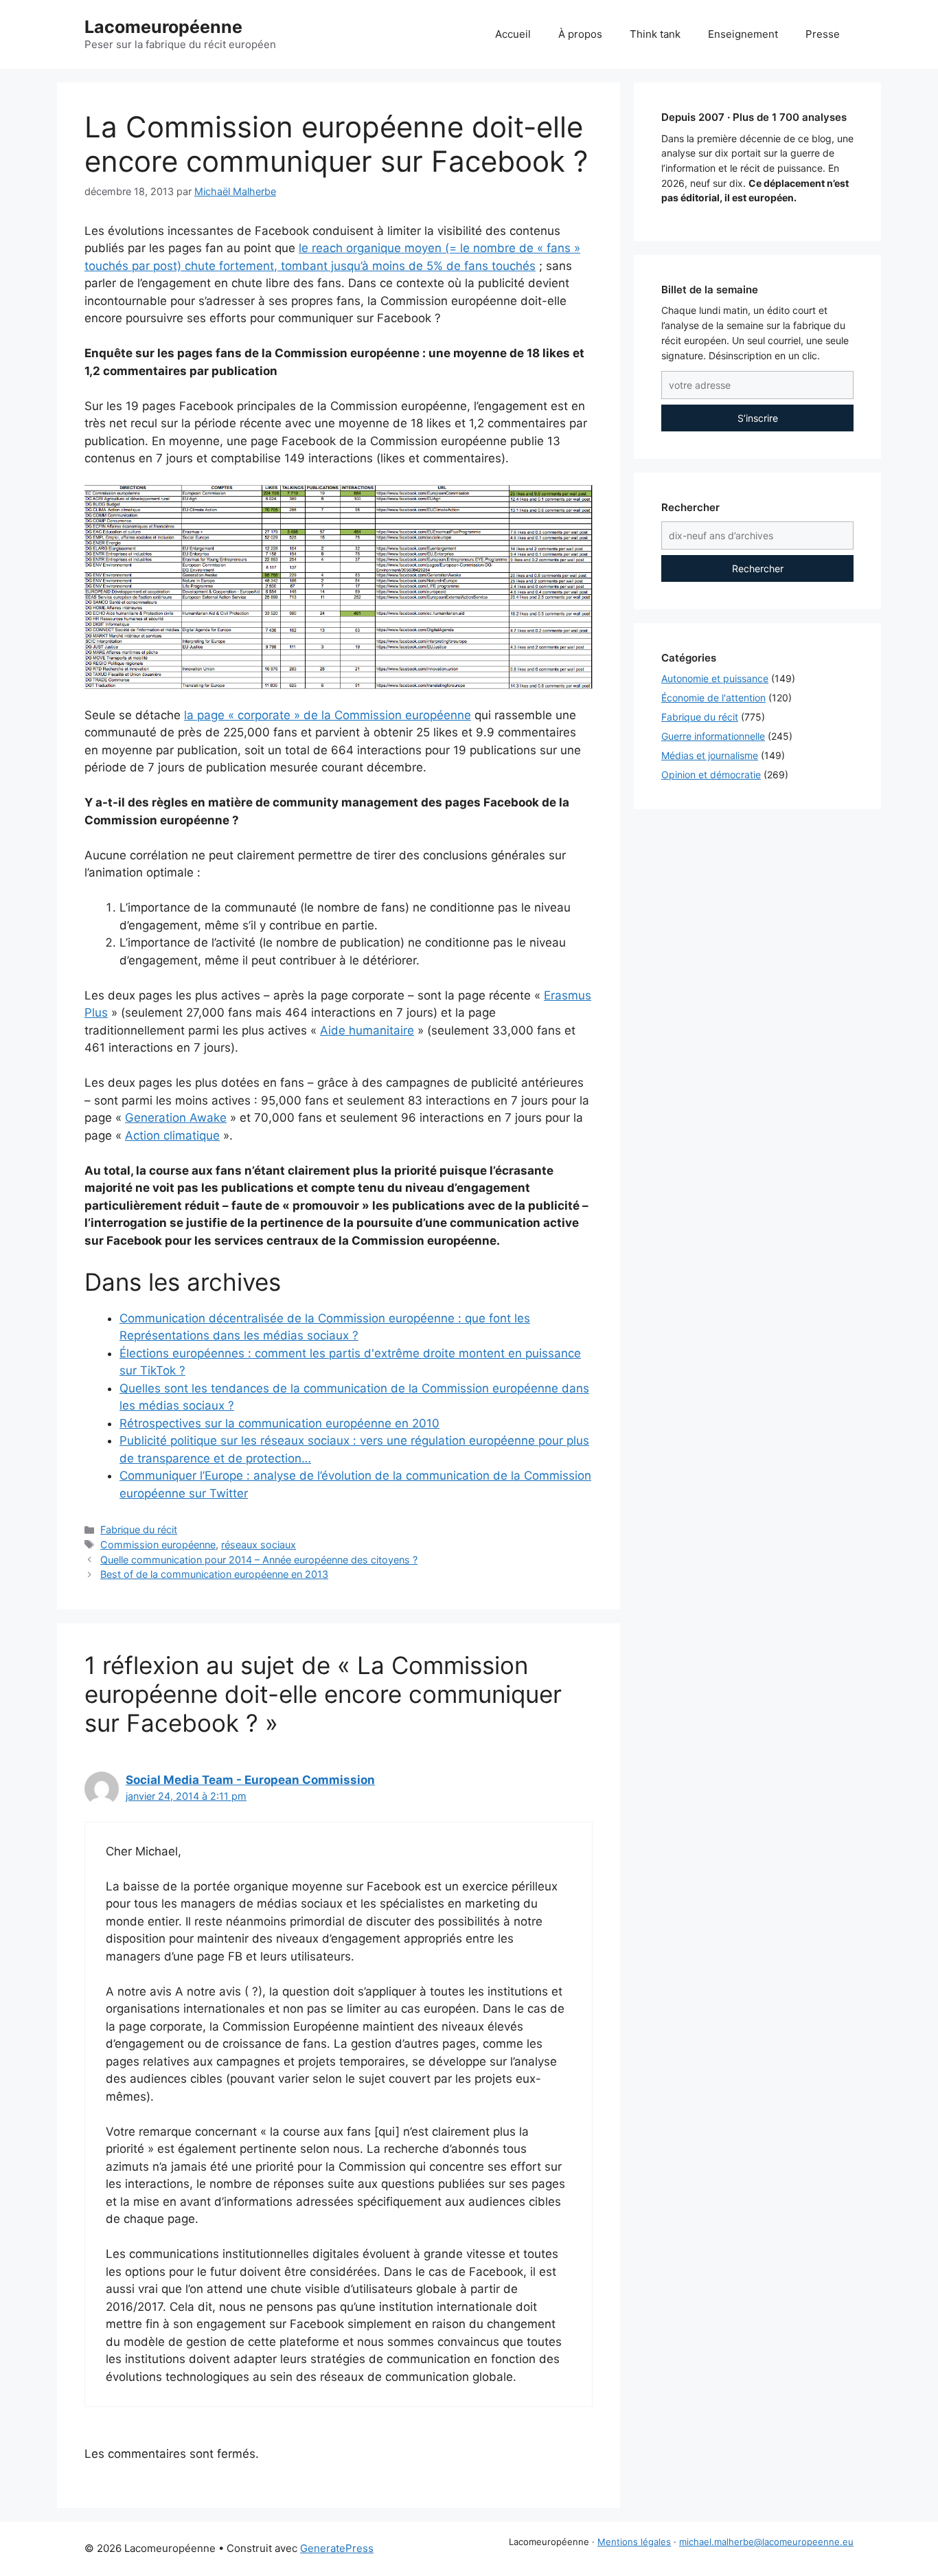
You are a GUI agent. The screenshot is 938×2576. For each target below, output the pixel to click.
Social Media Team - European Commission (250, 1780)
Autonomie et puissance (715, 678)
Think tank (655, 34)
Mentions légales (634, 2542)
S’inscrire (758, 418)
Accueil (513, 34)
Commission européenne (158, 1545)
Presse (823, 34)
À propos (580, 34)
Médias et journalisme (710, 755)
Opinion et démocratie (711, 775)
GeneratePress (337, 2548)
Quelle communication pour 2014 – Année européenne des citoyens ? (259, 1560)
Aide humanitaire (367, 1030)
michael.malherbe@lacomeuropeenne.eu (766, 2542)
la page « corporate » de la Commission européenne (328, 715)
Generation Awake (176, 1118)
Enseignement (743, 34)
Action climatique (172, 1136)
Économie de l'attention (713, 698)
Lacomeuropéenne (163, 27)
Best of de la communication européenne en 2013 (214, 1574)
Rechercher (758, 568)
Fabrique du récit (139, 1529)
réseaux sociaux (259, 1545)
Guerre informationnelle (713, 736)
